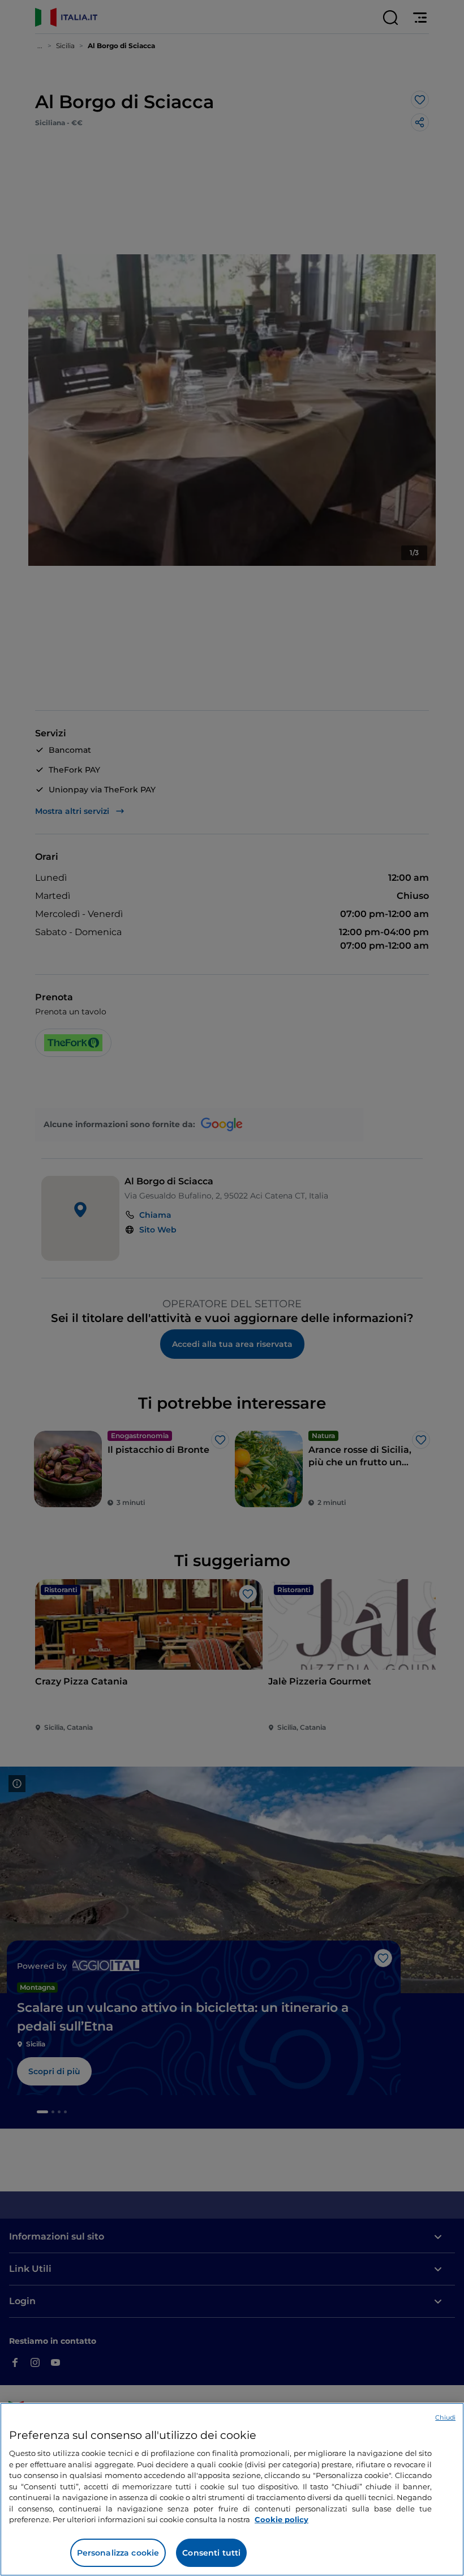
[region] (232, 2489)
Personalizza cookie (118, 2553)
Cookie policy (282, 2519)
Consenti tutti (211, 2553)
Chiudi (445, 2417)
